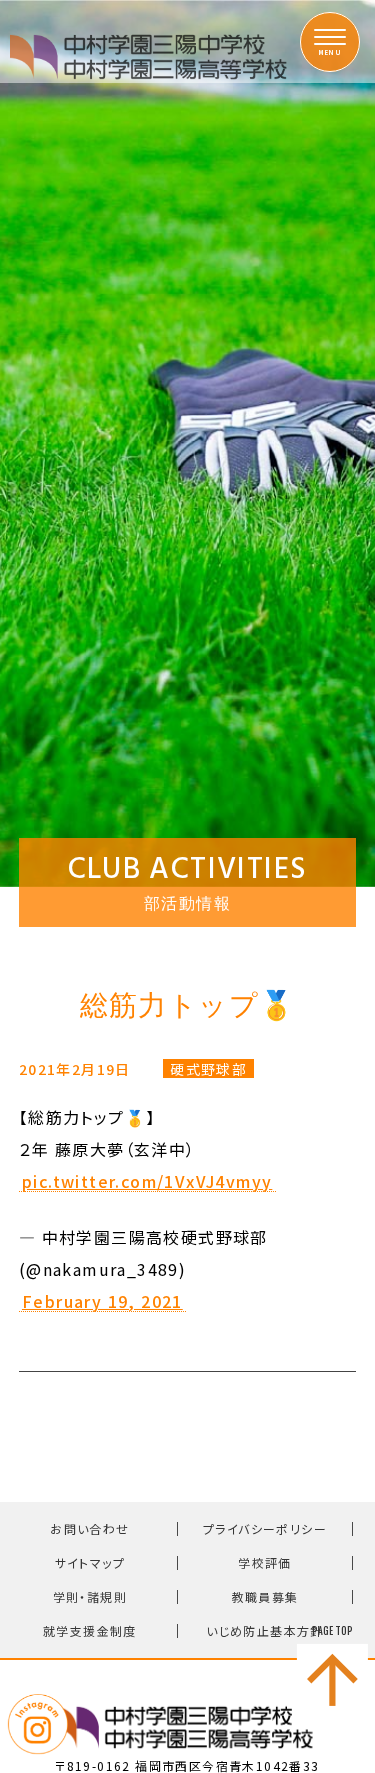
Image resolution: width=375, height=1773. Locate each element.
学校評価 (265, 1562)
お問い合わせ (89, 1528)
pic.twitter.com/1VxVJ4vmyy (147, 1182)
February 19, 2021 (102, 1302)
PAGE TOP (332, 1631)
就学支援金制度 (90, 1630)
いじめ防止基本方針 (265, 1630)
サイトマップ (90, 1562)
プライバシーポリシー (265, 1528)
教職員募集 (265, 1596)
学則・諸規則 (90, 1596)
